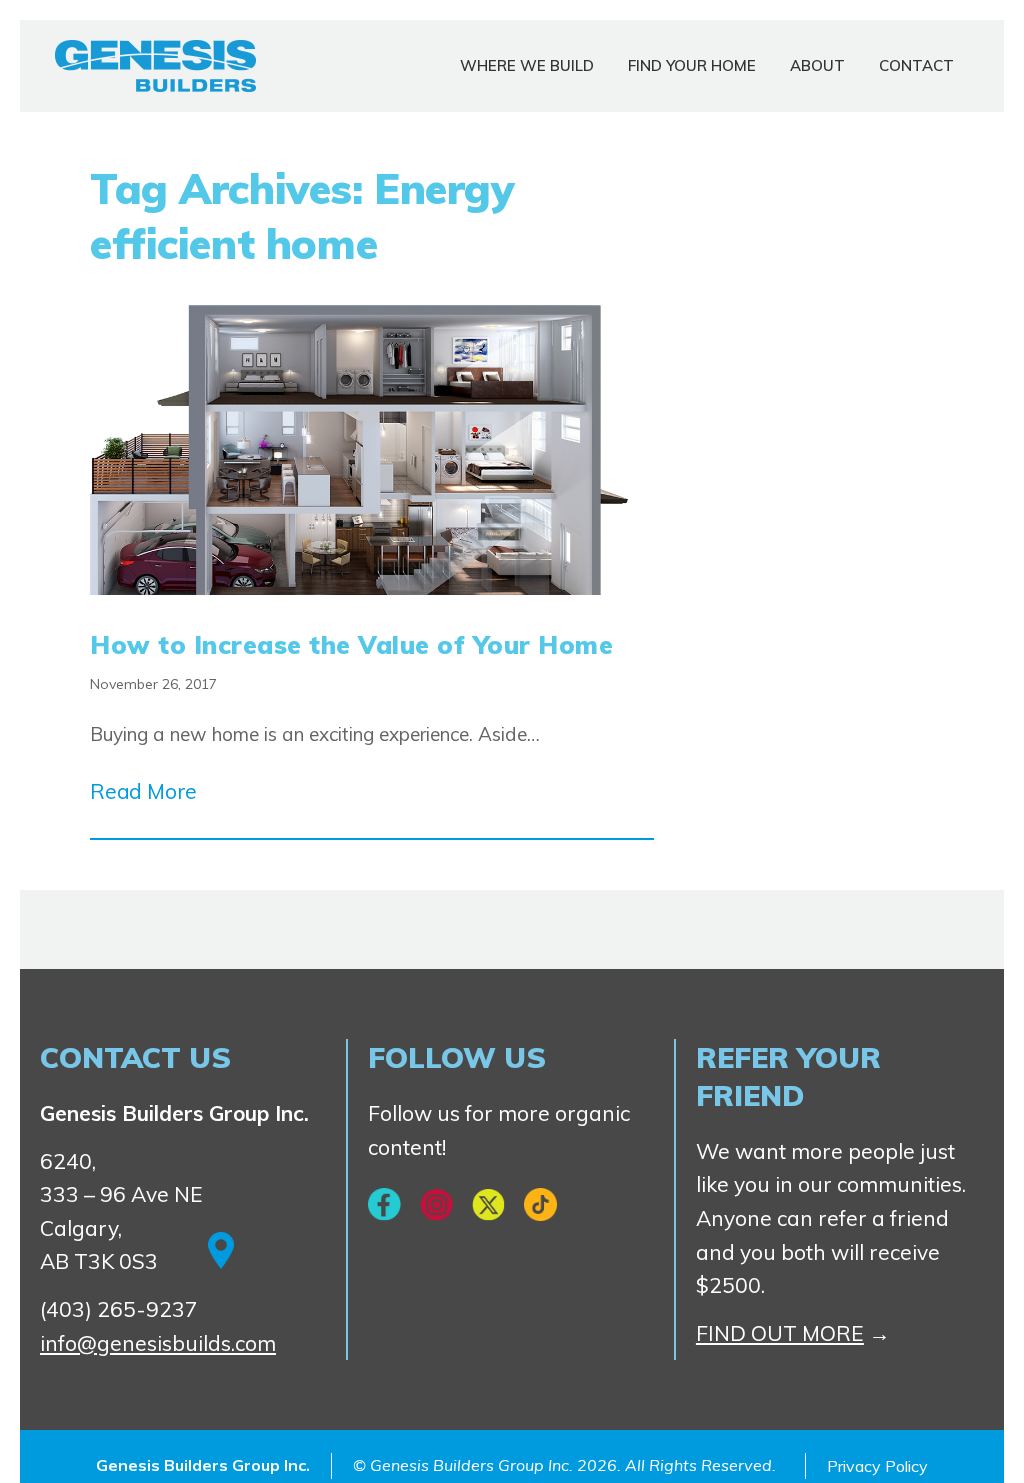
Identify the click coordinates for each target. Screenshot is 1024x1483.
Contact (916, 65)
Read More (143, 791)
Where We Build (527, 65)
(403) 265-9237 (119, 1309)
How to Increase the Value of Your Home (351, 644)
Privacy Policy (877, 1466)
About (817, 65)
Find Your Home (692, 65)
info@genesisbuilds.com (158, 1343)
